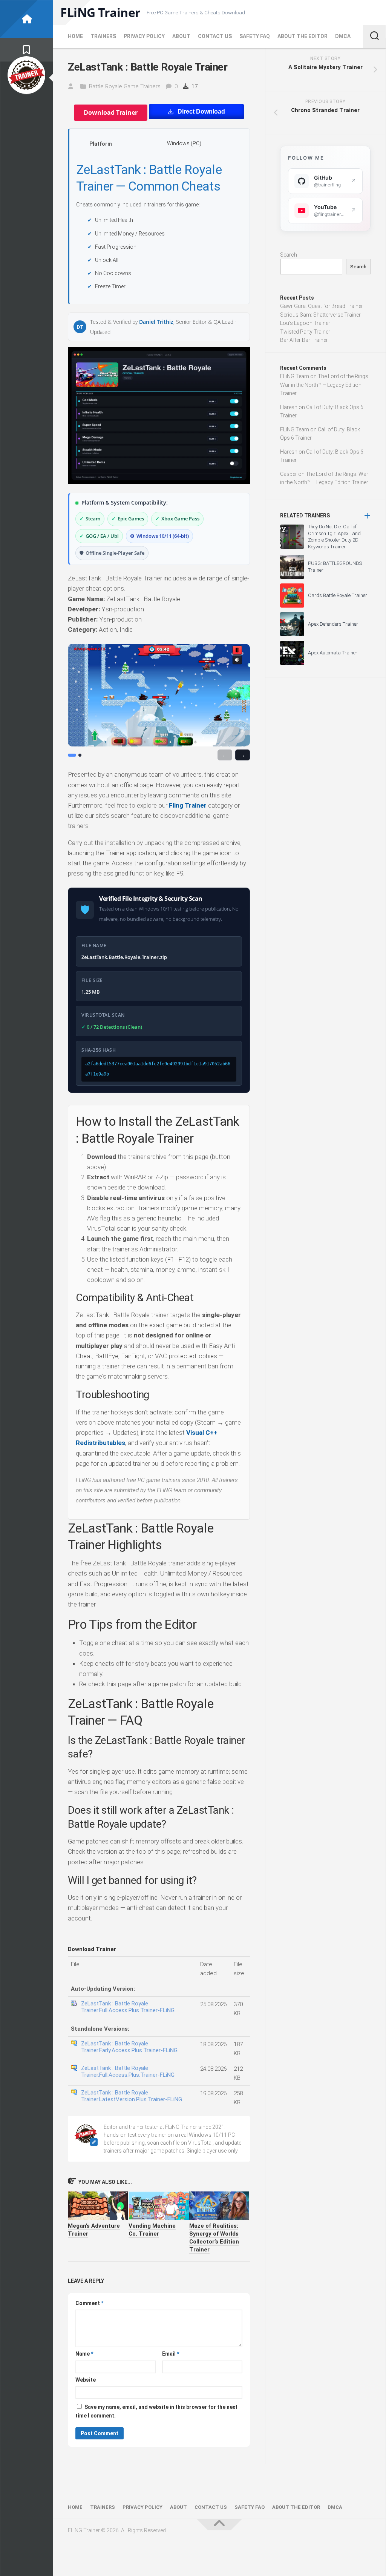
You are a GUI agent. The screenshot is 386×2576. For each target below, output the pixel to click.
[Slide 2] (80, 755)
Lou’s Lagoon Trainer (305, 323)
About (181, 36)
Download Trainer (111, 112)
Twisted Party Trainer (305, 332)
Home (75, 36)
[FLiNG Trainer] (26, 19)
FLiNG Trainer (100, 12)
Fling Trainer (188, 805)
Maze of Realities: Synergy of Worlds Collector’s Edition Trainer (214, 2238)
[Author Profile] (26, 75)
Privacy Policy (144, 36)
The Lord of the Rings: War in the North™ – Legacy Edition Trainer (325, 385)
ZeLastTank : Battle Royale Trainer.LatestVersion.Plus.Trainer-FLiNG (132, 2096)
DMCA (343, 36)
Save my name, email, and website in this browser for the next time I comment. (156, 2411)
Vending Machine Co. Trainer (152, 2230)
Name (84, 2354)
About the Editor (303, 36)
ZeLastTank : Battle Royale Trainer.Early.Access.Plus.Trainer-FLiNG (129, 2047)
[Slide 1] (72, 755)
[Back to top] (219, 2525)
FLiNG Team (295, 376)
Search (289, 255)
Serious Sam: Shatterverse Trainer (320, 315)
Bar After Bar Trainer (304, 340)
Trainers (103, 36)
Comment (89, 2303)
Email (171, 2354)
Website (86, 2380)
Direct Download (201, 112)
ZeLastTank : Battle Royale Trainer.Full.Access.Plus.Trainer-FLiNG (128, 2007)
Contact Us (215, 36)
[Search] (374, 37)
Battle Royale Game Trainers (125, 86)
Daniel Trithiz (156, 322)
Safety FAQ (255, 36)
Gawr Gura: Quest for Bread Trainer (322, 306)
